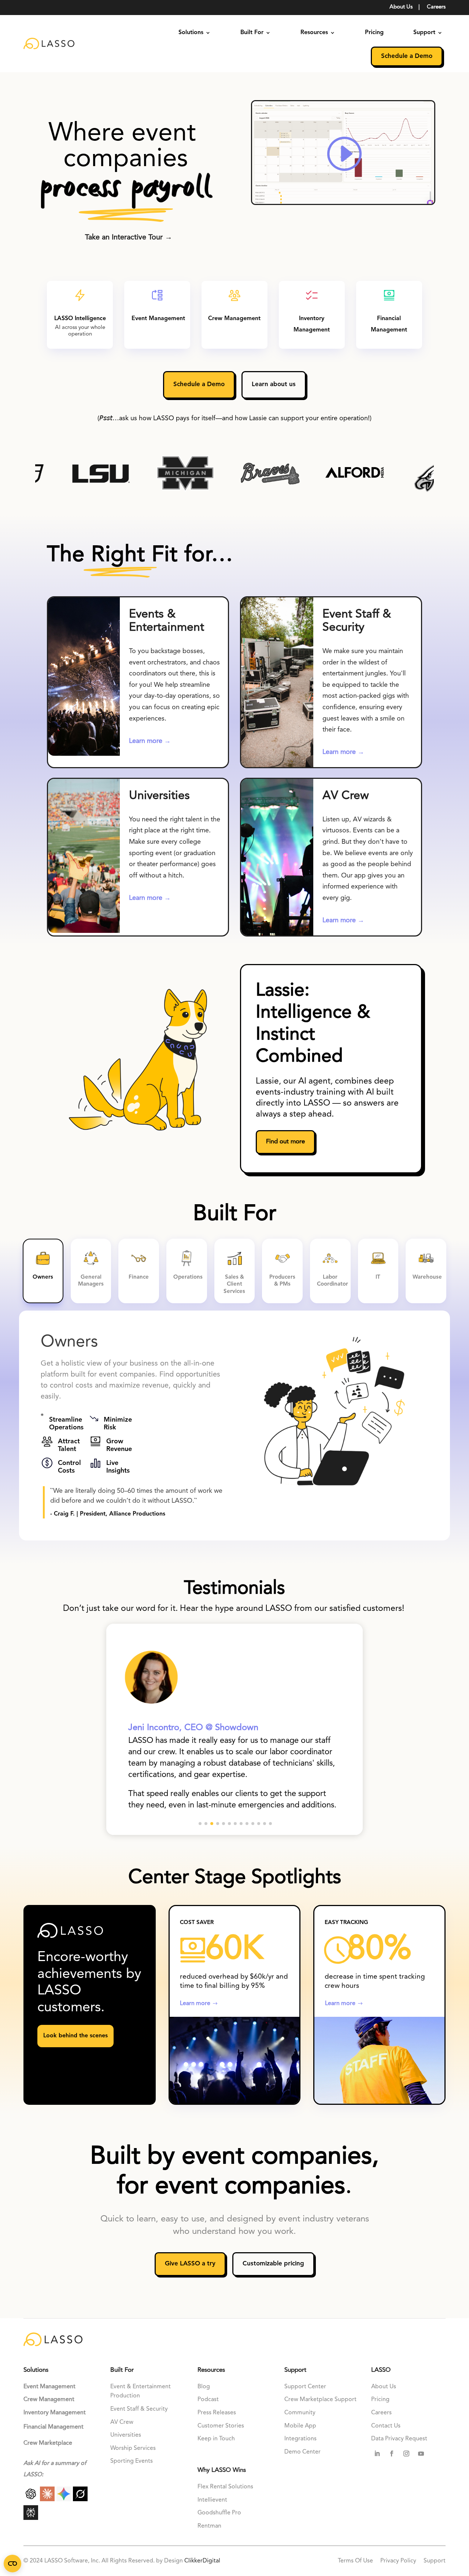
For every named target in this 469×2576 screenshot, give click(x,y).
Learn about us (274, 384)
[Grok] (80, 2499)
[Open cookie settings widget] (12, 2564)
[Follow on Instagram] (406, 2454)
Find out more (285, 1142)
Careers (436, 7)
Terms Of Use (356, 2561)
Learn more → (150, 741)
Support (424, 33)
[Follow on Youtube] (421, 2454)
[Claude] (48, 2499)
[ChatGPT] (32, 2499)
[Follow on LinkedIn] (377, 2454)
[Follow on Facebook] (392, 2454)
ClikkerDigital (202, 2561)
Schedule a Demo (407, 56)
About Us (401, 7)
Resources (314, 33)
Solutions (191, 33)
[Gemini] (65, 2499)
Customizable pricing (273, 2264)
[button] (200, 1824)
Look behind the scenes (75, 2036)
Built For (252, 33)
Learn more (195, 2004)
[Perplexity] (31, 2518)
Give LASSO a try (190, 2264)
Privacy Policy (398, 2561)
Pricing (374, 33)
